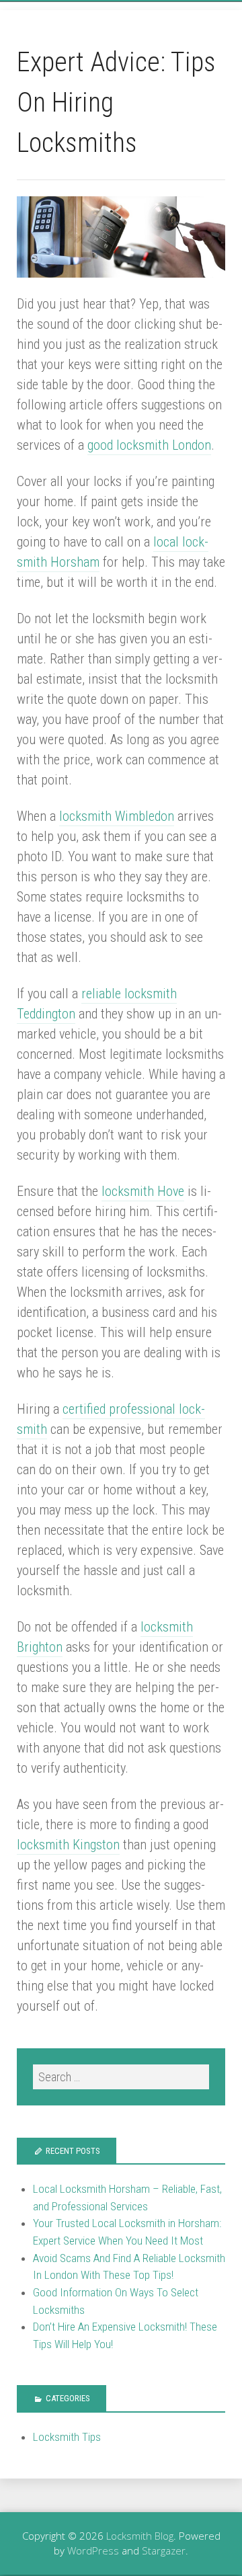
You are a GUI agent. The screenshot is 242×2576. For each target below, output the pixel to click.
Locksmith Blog (140, 2536)
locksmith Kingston (68, 1845)
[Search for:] (121, 2077)
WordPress (93, 2550)
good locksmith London (149, 445)
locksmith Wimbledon (117, 816)
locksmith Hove (143, 1191)
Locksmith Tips (67, 2437)
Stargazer (164, 2550)
